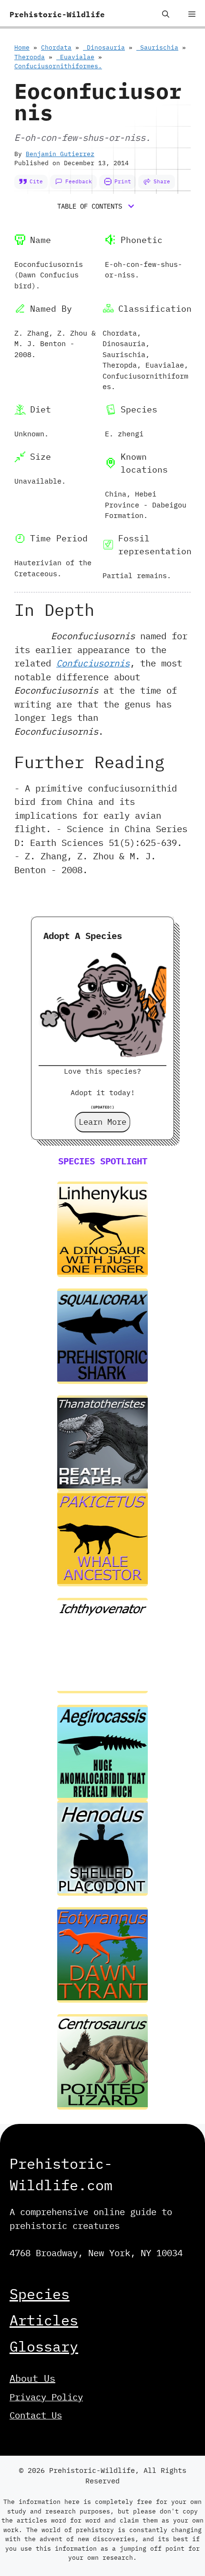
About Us (32, 2378)
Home (22, 48)
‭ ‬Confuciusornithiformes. (58, 66)
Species (40, 2294)
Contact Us (36, 2415)
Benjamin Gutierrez (60, 154)
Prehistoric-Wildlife (57, 14)
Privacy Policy (46, 2397)
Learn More (102, 1122)
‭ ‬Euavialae (75, 57)
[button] (166, 14)
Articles (44, 2320)
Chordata (56, 48)
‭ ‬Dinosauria (104, 48)
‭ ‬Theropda (30, 57)
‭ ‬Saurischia (157, 48)
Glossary (44, 2346)
